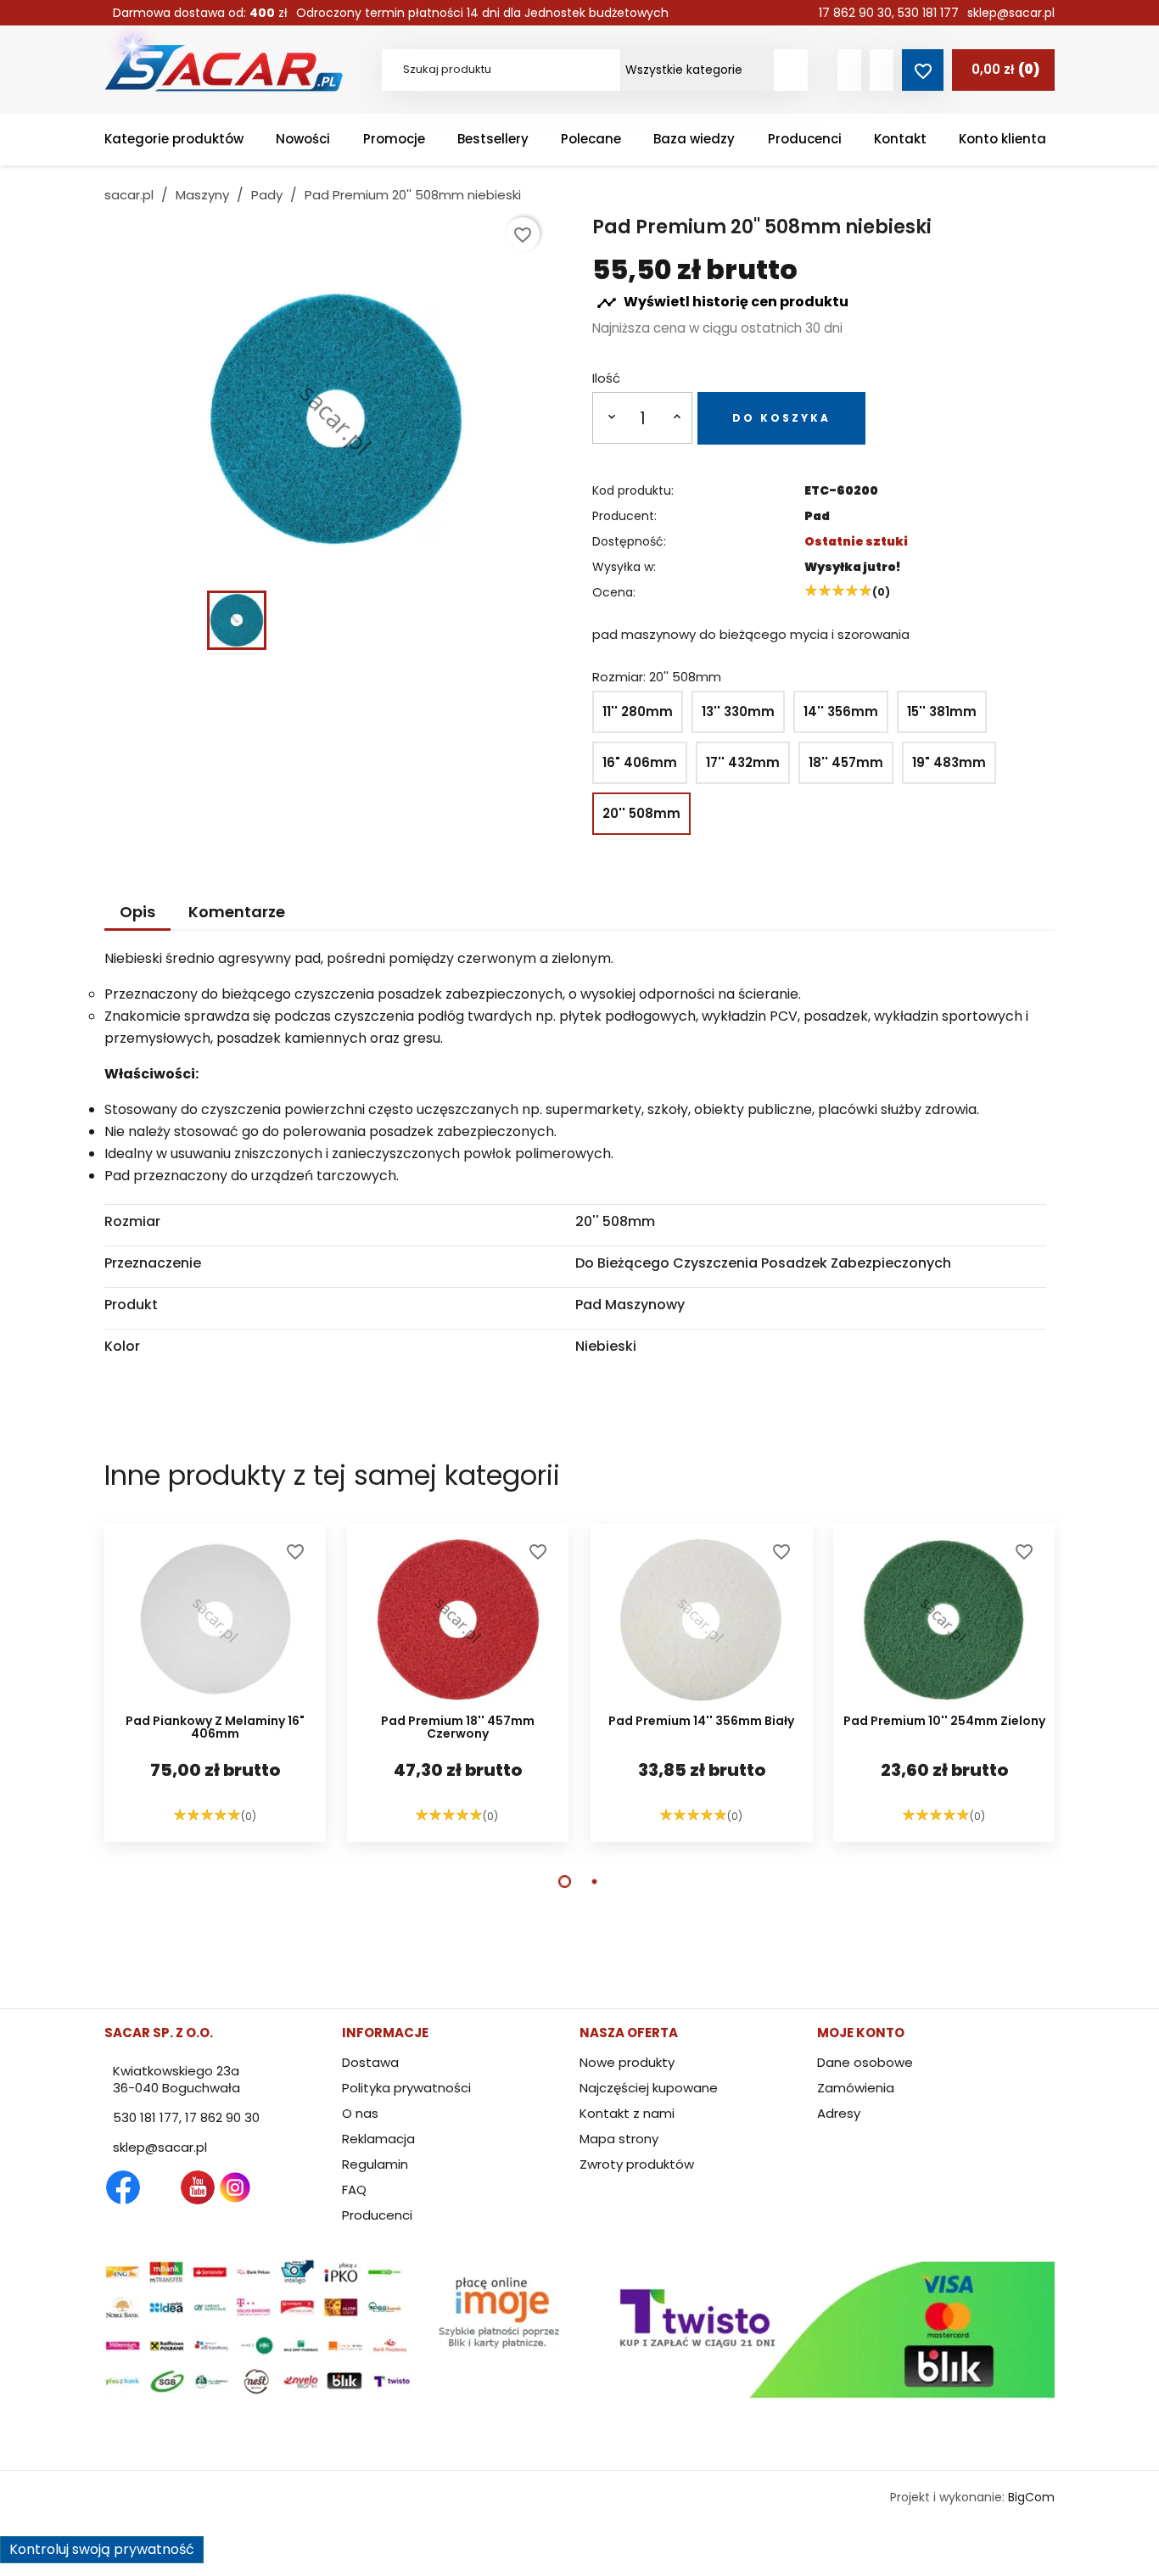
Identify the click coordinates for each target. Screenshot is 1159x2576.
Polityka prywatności (406, 2088)
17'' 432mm (743, 762)
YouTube (198, 2187)
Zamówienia (856, 2088)
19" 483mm (949, 762)
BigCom (1031, 2497)
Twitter (160, 2187)
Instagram (235, 2187)
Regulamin (375, 2164)
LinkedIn (272, 2187)
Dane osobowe (865, 2062)
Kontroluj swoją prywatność (102, 2549)
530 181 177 (928, 13)
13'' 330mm (738, 711)
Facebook (123, 2187)
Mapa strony (619, 2139)
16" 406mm (640, 762)
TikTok (310, 2187)
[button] (565, 1882)
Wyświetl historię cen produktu (722, 303)
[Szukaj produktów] (791, 70)
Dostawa (370, 2062)
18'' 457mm (846, 762)
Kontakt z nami (627, 2113)
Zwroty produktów (637, 2164)
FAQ (354, 2190)
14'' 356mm (841, 711)
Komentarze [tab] (237, 912)
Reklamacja (378, 2139)
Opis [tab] (137, 912)
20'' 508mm (641, 813)
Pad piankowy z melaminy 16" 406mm (215, 1728)
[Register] (882, 70)
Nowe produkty (627, 2062)
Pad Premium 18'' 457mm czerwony (458, 1728)
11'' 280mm (638, 711)
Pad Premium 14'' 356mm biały (701, 1722)
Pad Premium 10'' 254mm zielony (943, 1722)
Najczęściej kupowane (649, 2088)
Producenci (377, 2215)
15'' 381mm (942, 711)
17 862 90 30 (855, 13)
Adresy (839, 2113)
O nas (360, 2113)
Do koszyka (781, 418)
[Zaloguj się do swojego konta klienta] (849, 70)
